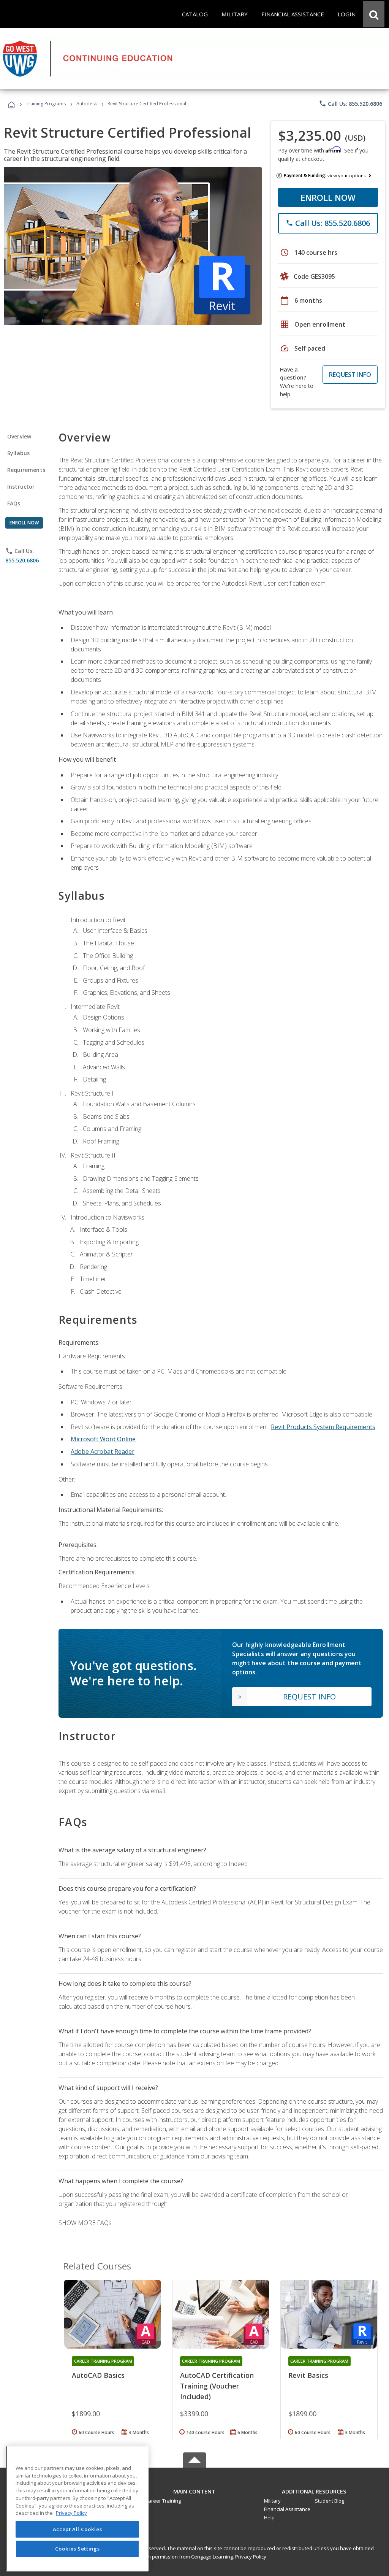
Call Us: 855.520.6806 (350, 103)
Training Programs (46, 104)
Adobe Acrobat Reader (103, 1452)
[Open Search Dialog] (374, 14)
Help (269, 2517)
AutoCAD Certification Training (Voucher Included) (217, 2386)
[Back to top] (194, 2490)
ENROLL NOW (328, 197)
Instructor (21, 487)
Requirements (26, 470)
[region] (77, 2509)
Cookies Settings (77, 2549)
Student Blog (330, 2501)
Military (272, 2501)
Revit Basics (308, 2375)
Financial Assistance (287, 2509)
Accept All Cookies (77, 2529)
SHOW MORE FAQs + (88, 2223)
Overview (19, 436)
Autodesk (87, 104)
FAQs (14, 503)
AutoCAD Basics (98, 2375)
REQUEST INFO (350, 375)
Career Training (163, 2501)
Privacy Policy (251, 2557)
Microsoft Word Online (103, 1439)
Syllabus (18, 453)
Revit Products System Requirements (323, 1427)
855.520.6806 (22, 560)
